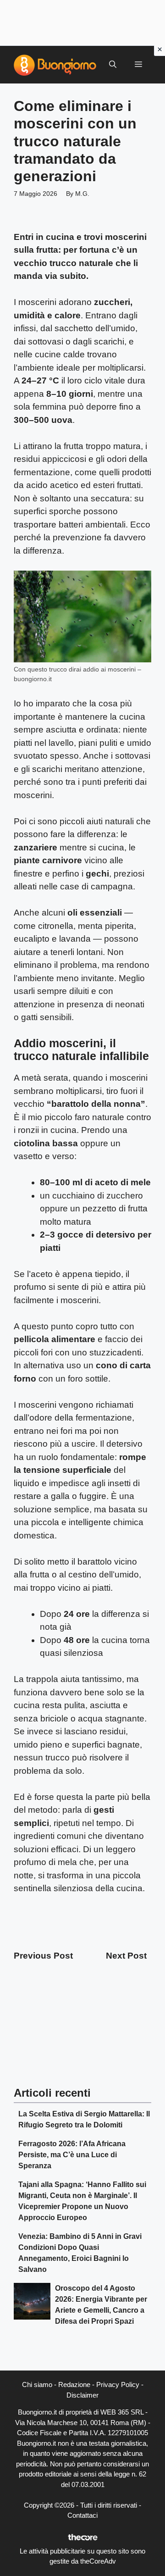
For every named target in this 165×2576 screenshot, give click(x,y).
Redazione (74, 2384)
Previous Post (43, 1956)
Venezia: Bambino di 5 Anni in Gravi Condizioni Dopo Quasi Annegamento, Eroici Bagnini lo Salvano (80, 2253)
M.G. (82, 194)
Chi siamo (37, 2384)
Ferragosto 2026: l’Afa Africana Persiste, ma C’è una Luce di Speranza (72, 2155)
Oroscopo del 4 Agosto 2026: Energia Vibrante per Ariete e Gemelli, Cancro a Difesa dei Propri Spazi (101, 2305)
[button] (113, 65)
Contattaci (82, 2515)
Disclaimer (82, 2395)
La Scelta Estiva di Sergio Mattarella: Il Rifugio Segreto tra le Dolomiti (84, 2119)
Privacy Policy (118, 2384)
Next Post (126, 1956)
